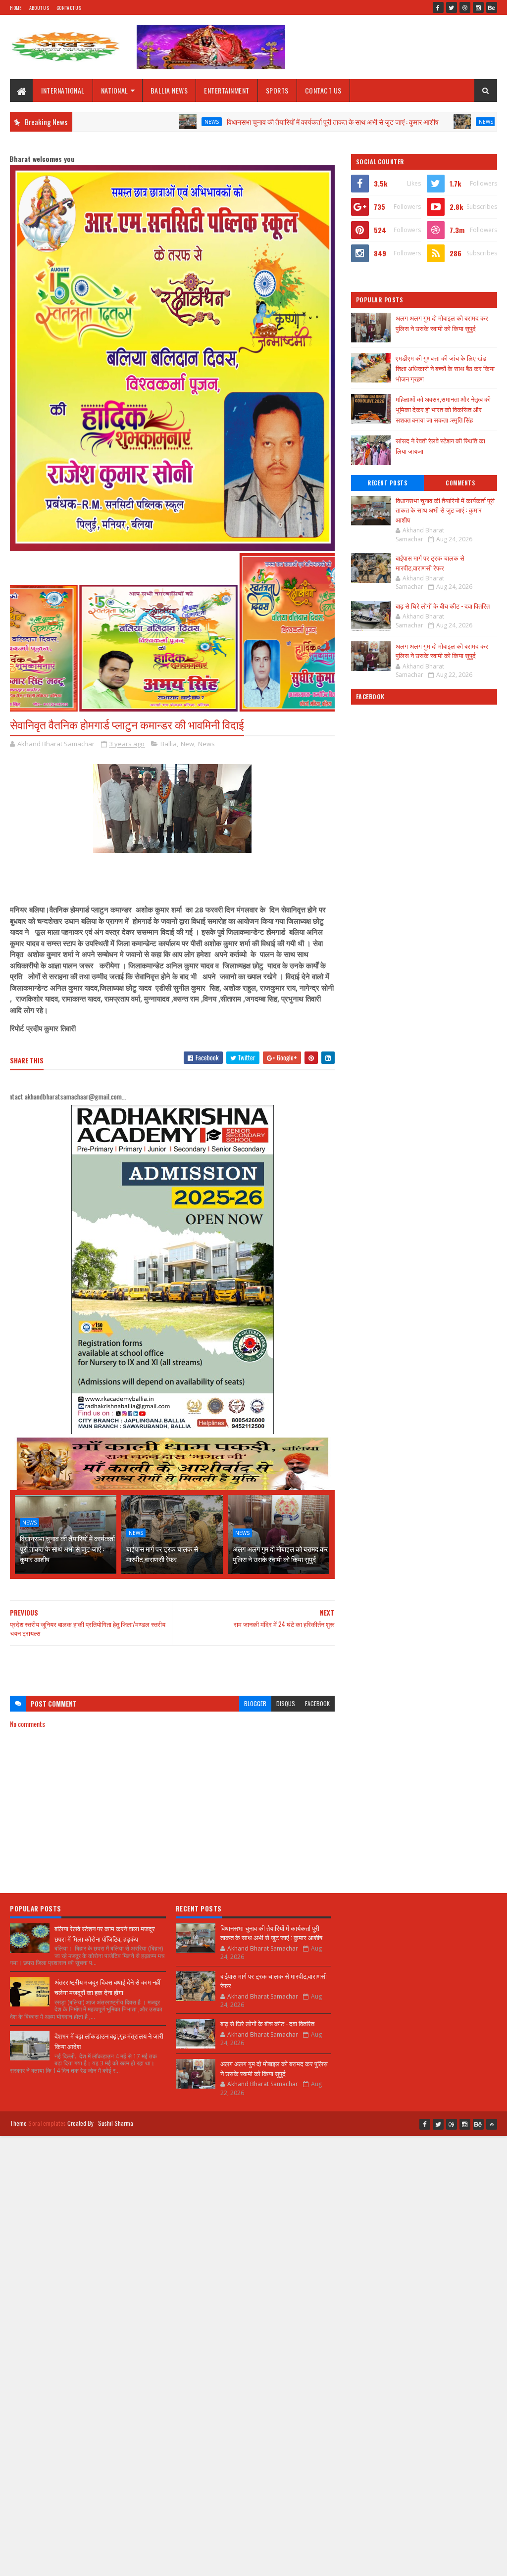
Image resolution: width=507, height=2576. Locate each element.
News (138, 122)
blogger (255, 1703)
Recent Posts (387, 483)
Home (16, 8)
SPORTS (277, 90)
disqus (286, 1703)
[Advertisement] (172, 1666)
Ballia (169, 744)
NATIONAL (115, 90)
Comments (460, 483)
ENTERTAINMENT (227, 90)
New (187, 744)
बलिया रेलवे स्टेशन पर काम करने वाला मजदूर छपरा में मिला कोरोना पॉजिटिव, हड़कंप (105, 1933)
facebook (317, 1703)
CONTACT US (323, 90)
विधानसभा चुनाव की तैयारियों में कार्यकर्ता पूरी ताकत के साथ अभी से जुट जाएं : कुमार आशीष (259, 121)
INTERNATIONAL (63, 90)
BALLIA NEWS (169, 90)
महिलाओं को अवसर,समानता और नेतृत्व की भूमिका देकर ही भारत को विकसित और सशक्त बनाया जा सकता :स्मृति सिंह (443, 409)
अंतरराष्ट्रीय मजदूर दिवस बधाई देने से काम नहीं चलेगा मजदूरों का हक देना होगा (107, 1987)
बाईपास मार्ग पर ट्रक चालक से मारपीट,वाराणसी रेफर (162, 1554)
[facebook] (438, 7)
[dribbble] (465, 7)
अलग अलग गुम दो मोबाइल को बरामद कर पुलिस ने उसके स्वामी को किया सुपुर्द (280, 1554)
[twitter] (452, 7)
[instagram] (478, 7)
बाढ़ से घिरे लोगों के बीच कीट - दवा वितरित (443, 606)
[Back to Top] (492, 2124)
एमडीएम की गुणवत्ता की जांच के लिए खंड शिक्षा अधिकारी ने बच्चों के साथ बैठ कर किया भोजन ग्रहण (445, 368)
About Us (39, 8)
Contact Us (69, 8)
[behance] (492, 7)
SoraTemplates (47, 2123)
